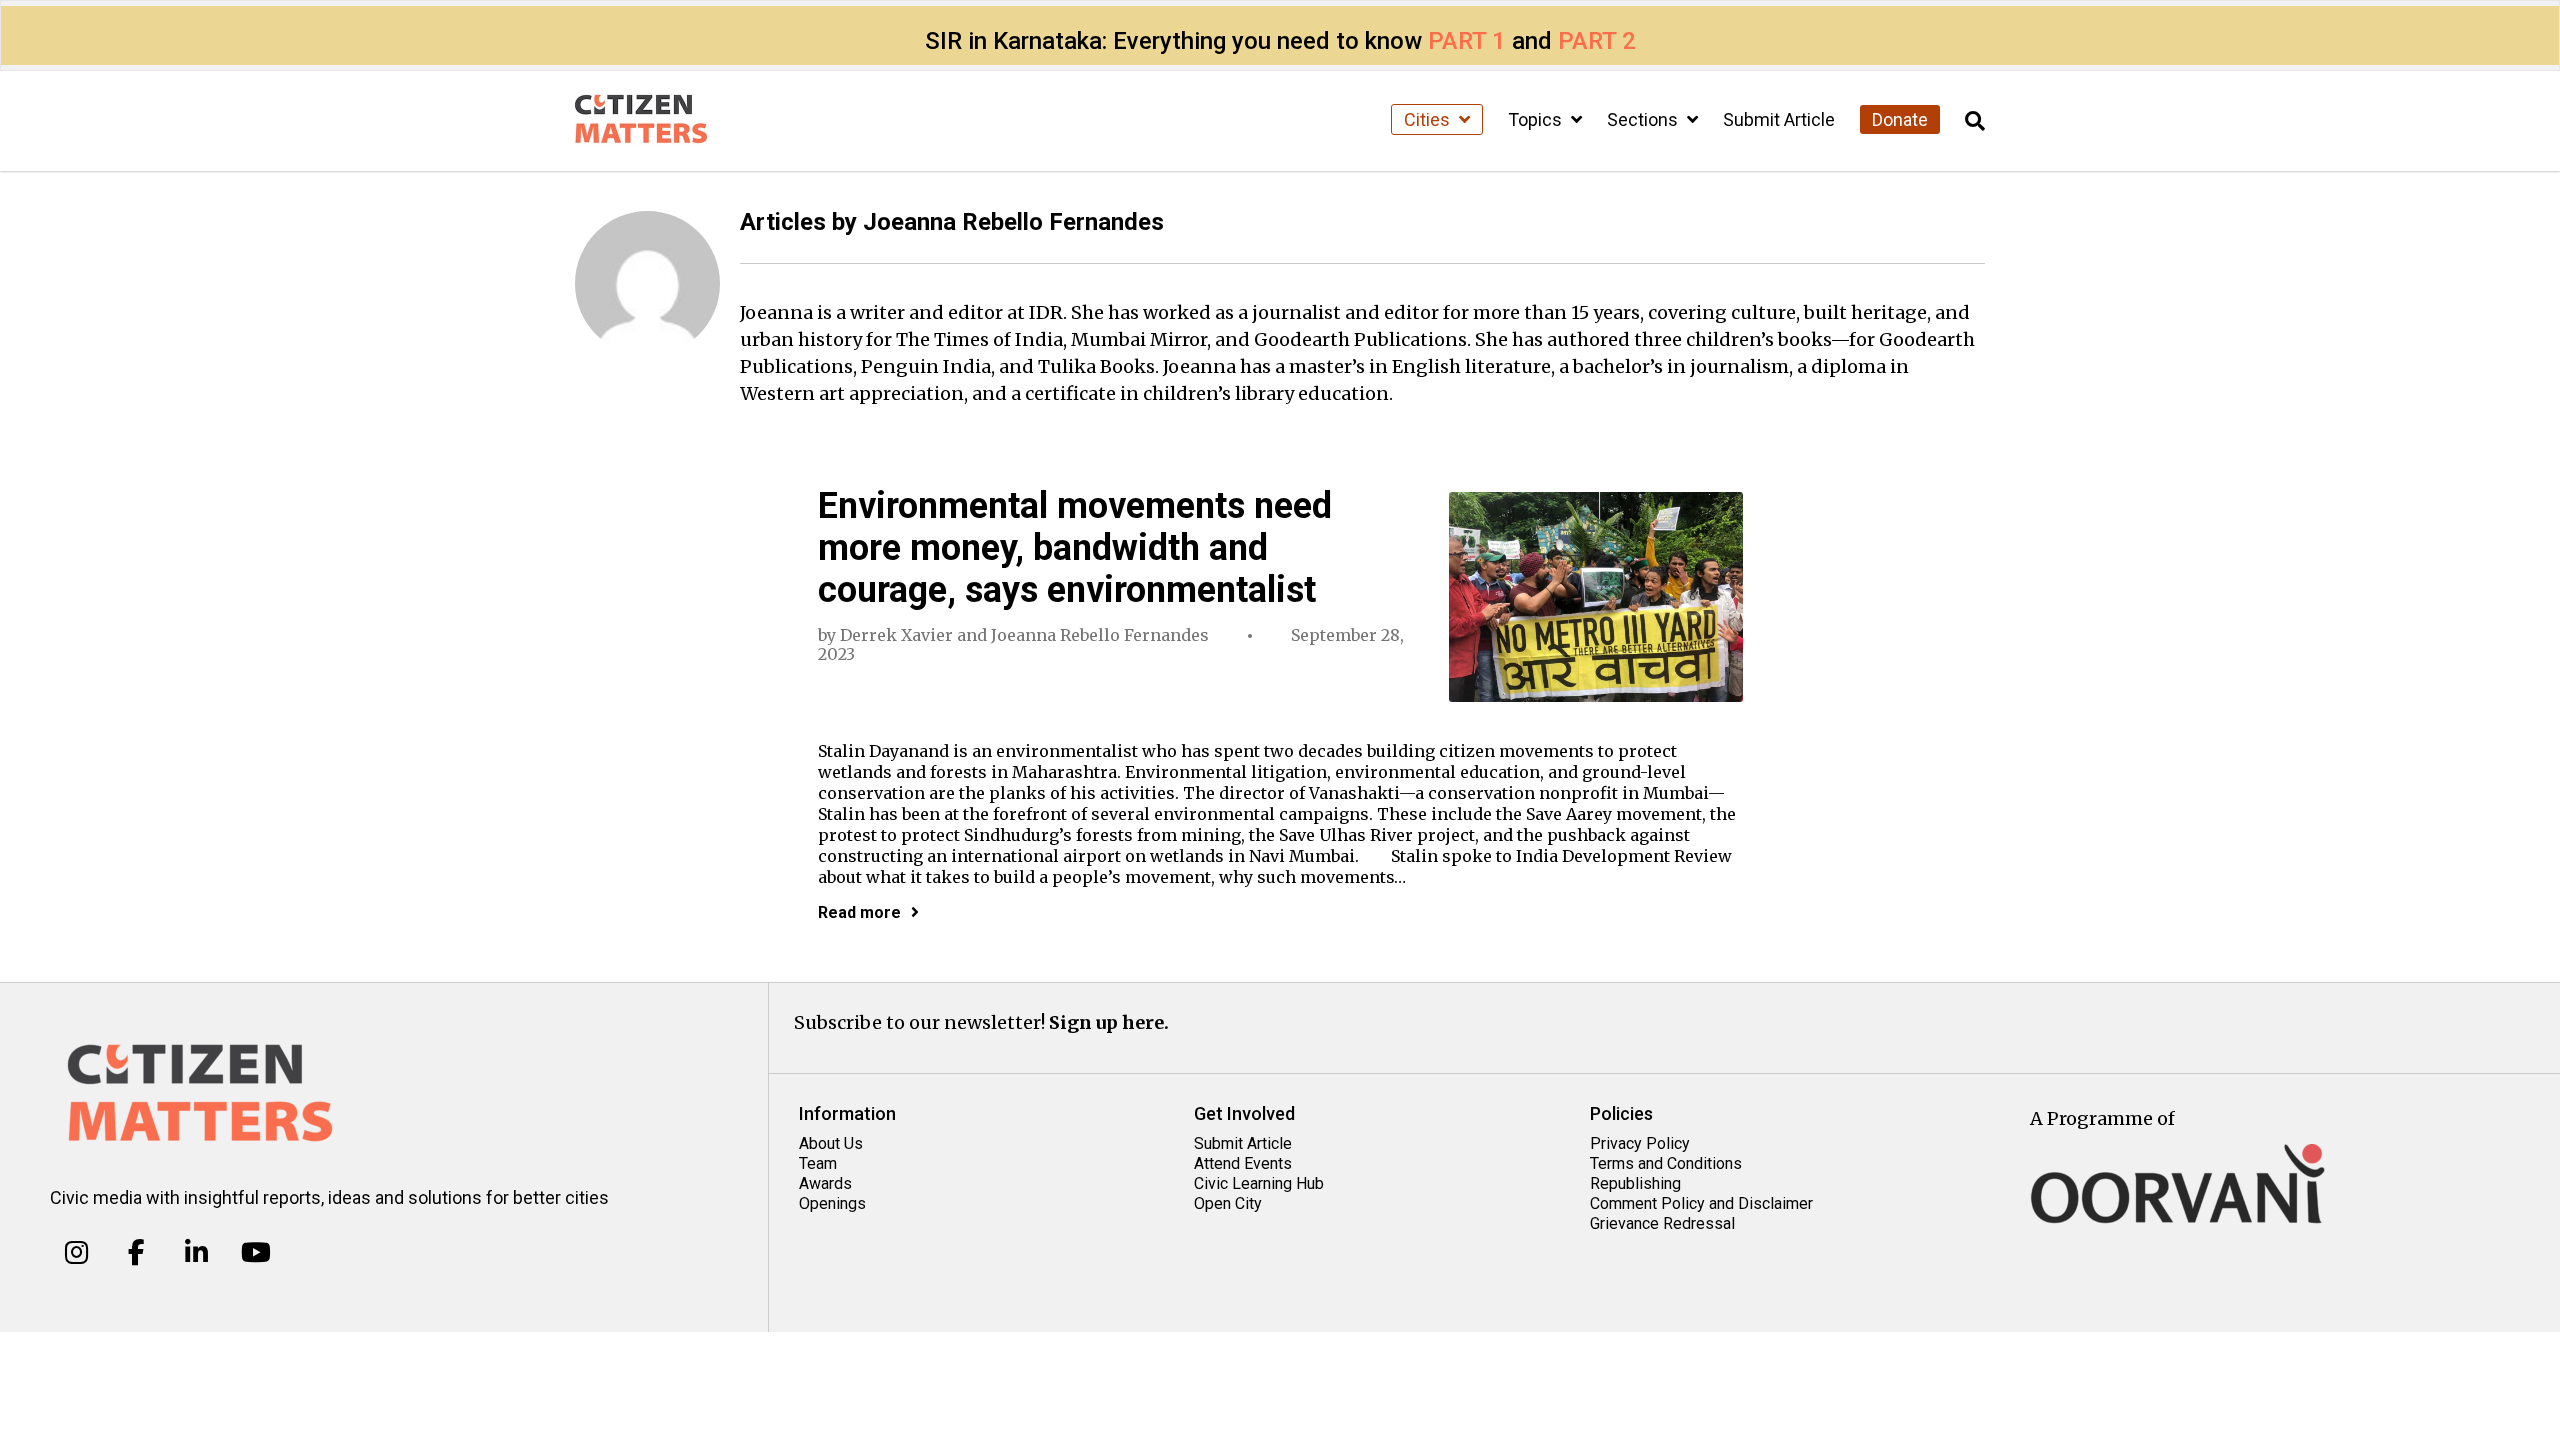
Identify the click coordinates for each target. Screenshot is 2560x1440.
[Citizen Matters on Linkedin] (196, 1253)
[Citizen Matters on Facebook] (136, 1253)
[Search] (1975, 121)
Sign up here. (1109, 1022)
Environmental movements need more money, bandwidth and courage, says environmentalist (1075, 548)
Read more (859, 912)
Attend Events (1243, 1163)
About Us (831, 1143)
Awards (825, 1183)
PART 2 (1597, 41)
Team (818, 1163)
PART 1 (1467, 41)
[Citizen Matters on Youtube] (255, 1253)
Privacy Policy (1640, 1143)
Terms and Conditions (1666, 1163)
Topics (1537, 119)
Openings (832, 1203)
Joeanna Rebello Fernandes (1100, 635)
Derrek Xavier (896, 635)
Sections (1644, 119)
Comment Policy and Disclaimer (1701, 1203)
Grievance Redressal (1662, 1223)
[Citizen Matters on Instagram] (76, 1253)
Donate (1900, 119)
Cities (1429, 119)
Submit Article (1779, 119)
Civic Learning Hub (1259, 1183)
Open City (1228, 1203)
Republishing (1635, 1183)
